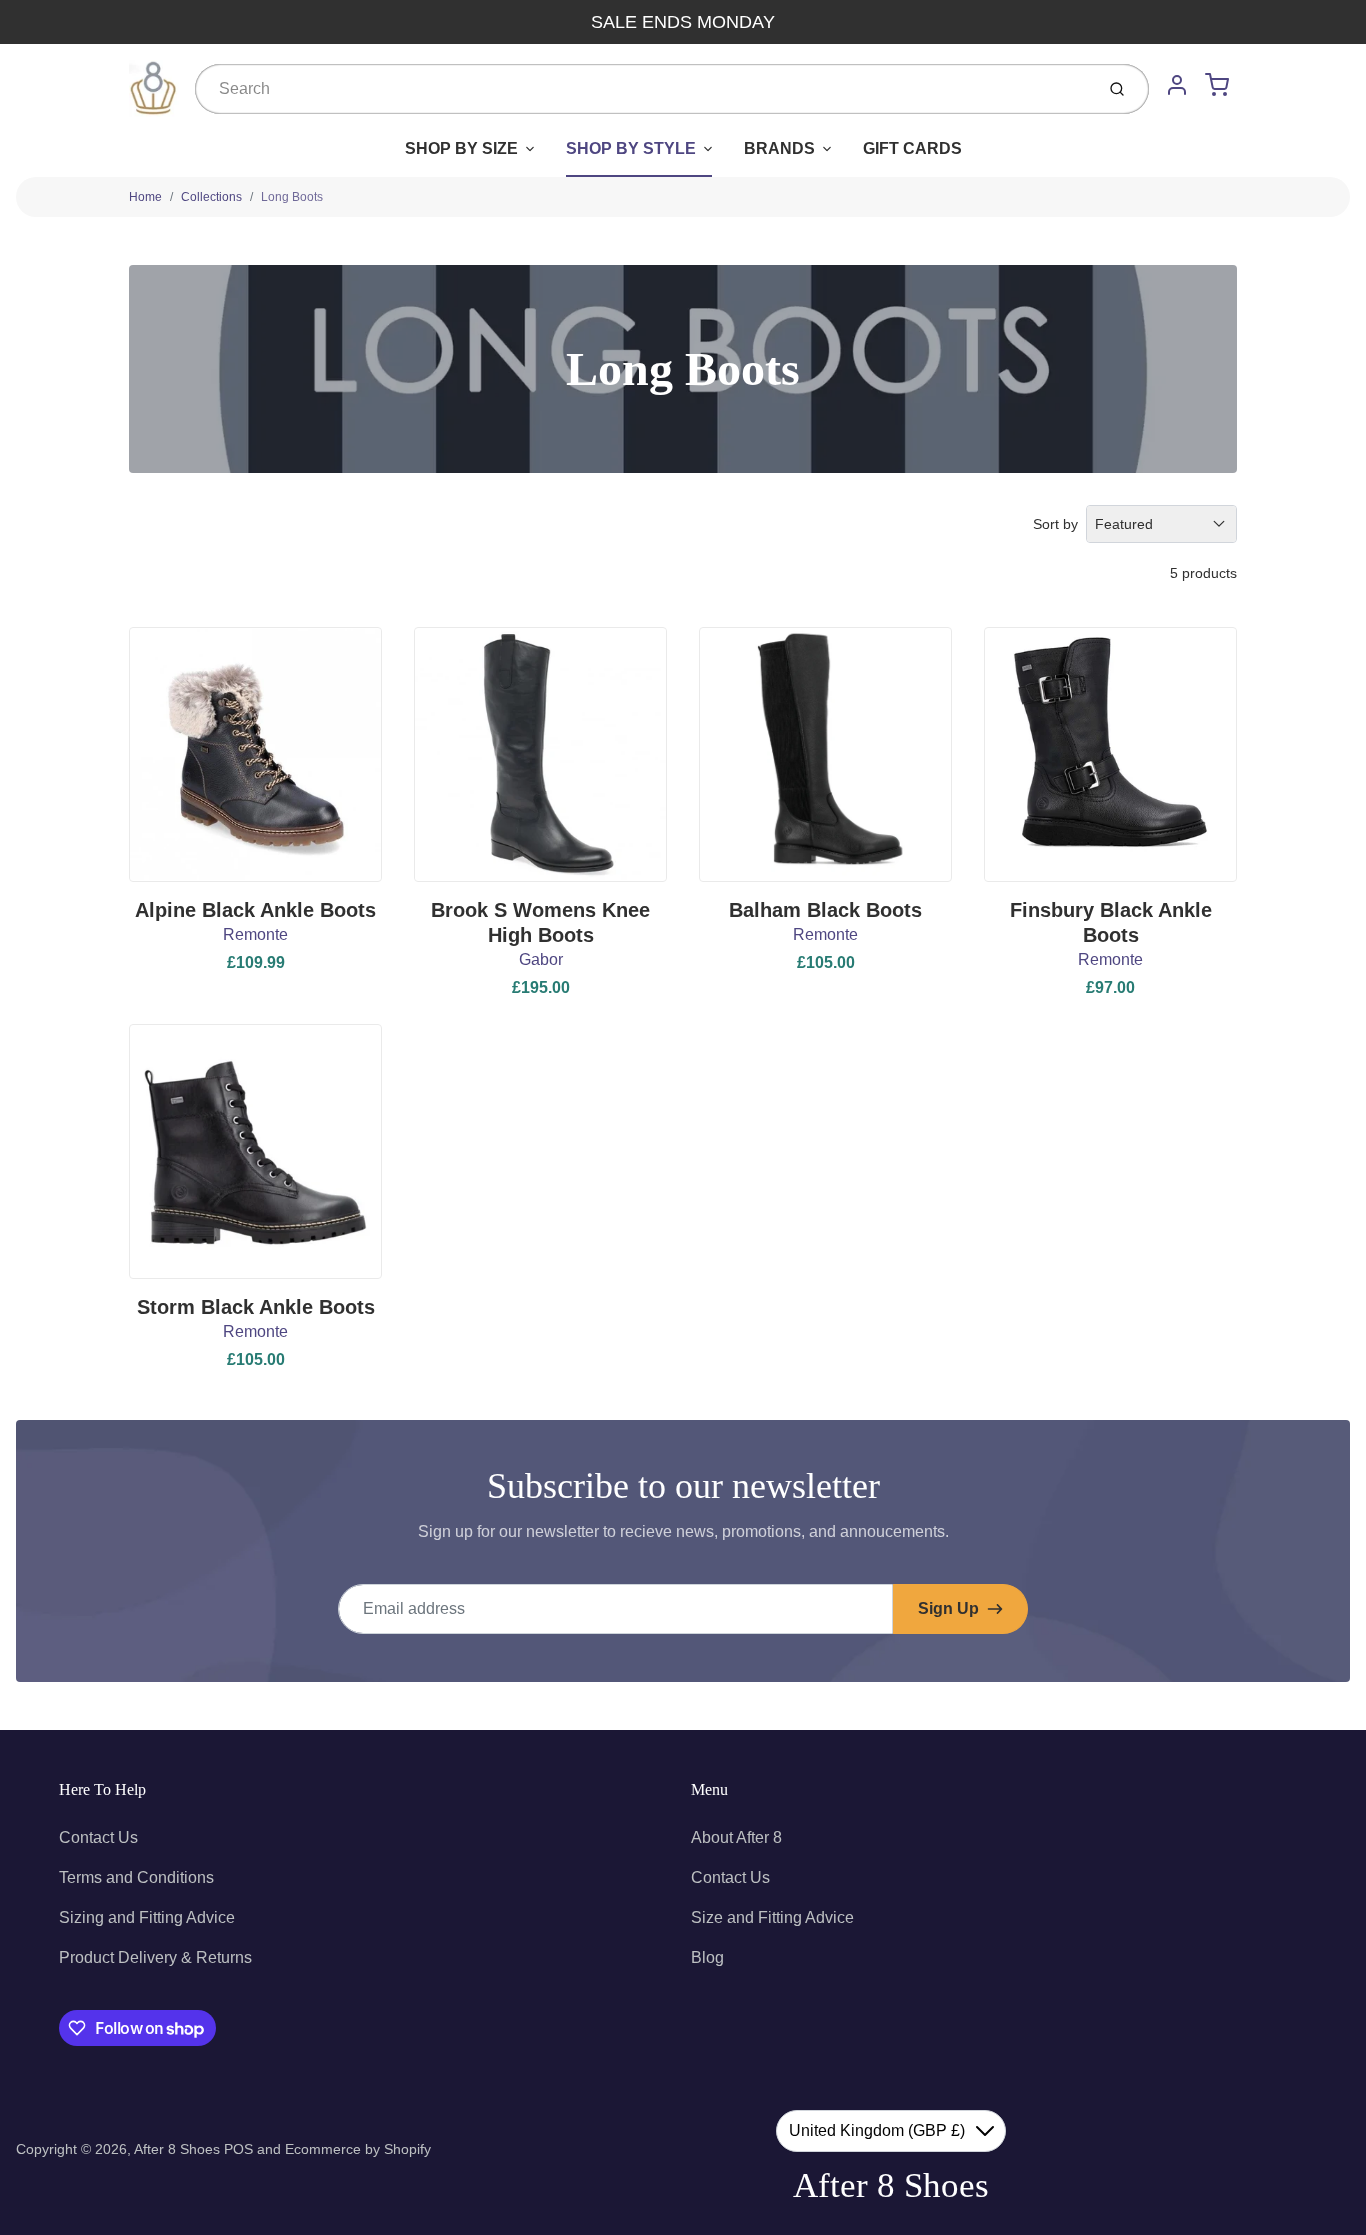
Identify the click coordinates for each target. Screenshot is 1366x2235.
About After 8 (736, 1837)
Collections (211, 197)
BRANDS (779, 148)
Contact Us (98, 1837)
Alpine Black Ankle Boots (255, 910)
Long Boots (292, 197)
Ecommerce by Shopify (358, 2149)
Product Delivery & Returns (155, 1957)
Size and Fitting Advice (772, 1917)
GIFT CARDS (912, 148)
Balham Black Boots (825, 910)
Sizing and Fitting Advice (147, 1917)
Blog (707, 1957)
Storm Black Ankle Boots (256, 1307)
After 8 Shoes (177, 2149)
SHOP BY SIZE (461, 148)
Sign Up (948, 1608)
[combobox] (642, 89)
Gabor (541, 959)
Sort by (1055, 524)
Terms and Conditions (136, 1877)
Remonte (255, 934)
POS (238, 2149)
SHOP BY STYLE (631, 148)
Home (145, 197)
